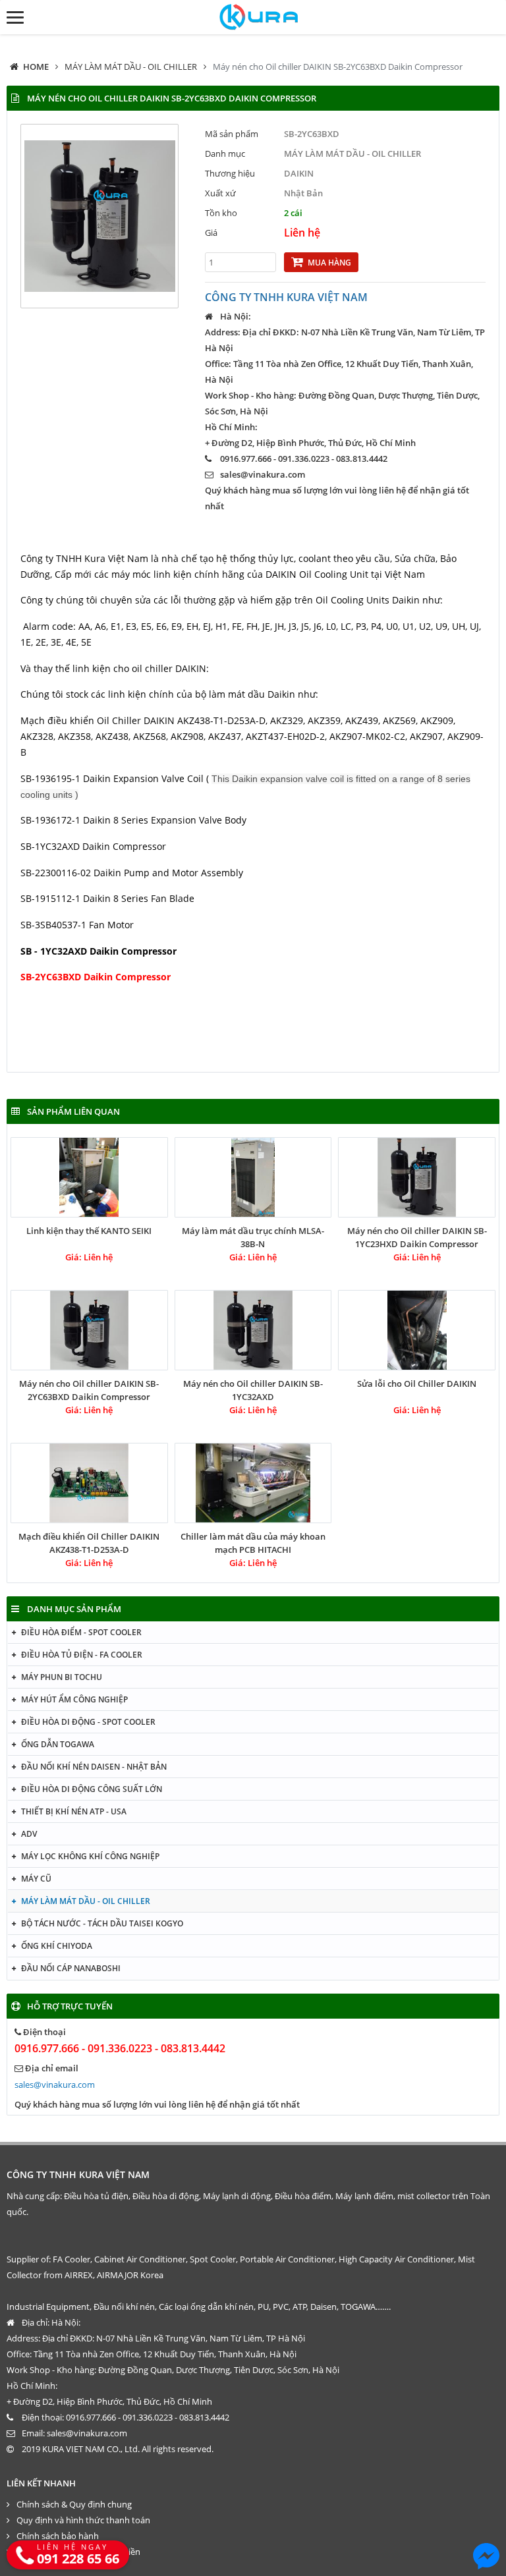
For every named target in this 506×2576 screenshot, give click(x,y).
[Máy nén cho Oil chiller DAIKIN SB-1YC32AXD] (253, 1330)
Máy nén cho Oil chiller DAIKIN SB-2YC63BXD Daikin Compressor (338, 67)
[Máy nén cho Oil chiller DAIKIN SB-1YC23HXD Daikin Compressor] (417, 1177)
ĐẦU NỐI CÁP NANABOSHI (71, 1968)
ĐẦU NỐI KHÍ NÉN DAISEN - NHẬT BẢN (94, 1767)
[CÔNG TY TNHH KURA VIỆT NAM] (253, 17)
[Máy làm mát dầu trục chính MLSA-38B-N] (253, 1177)
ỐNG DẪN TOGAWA (58, 1744)
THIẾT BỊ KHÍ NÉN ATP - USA (74, 1811)
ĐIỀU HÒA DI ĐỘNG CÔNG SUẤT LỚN (92, 1789)
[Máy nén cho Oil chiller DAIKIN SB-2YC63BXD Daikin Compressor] (89, 1330)
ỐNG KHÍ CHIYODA (57, 1946)
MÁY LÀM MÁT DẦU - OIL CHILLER (131, 67)
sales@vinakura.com (263, 474)
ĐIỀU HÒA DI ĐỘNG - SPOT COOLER (88, 1722)
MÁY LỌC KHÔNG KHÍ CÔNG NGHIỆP (90, 1856)
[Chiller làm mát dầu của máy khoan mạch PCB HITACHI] (253, 1483)
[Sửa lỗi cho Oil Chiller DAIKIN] (417, 1330)
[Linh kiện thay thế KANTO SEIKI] (89, 1177)
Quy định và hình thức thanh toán (83, 2520)
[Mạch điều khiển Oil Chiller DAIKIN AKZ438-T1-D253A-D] (89, 1483)
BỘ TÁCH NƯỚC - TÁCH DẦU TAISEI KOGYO (102, 1923)
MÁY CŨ (36, 1879)
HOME (36, 67)
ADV (29, 1834)
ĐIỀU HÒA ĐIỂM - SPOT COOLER (81, 1632)
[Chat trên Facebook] (486, 2556)
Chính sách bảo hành (58, 2536)
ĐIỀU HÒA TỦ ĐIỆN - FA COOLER (82, 1655)
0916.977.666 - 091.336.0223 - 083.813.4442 (120, 2048)
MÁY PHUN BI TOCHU (62, 1677)
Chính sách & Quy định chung (74, 2504)
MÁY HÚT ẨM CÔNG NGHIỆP (74, 1699)
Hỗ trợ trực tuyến (70, 2006)
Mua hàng (329, 263)
